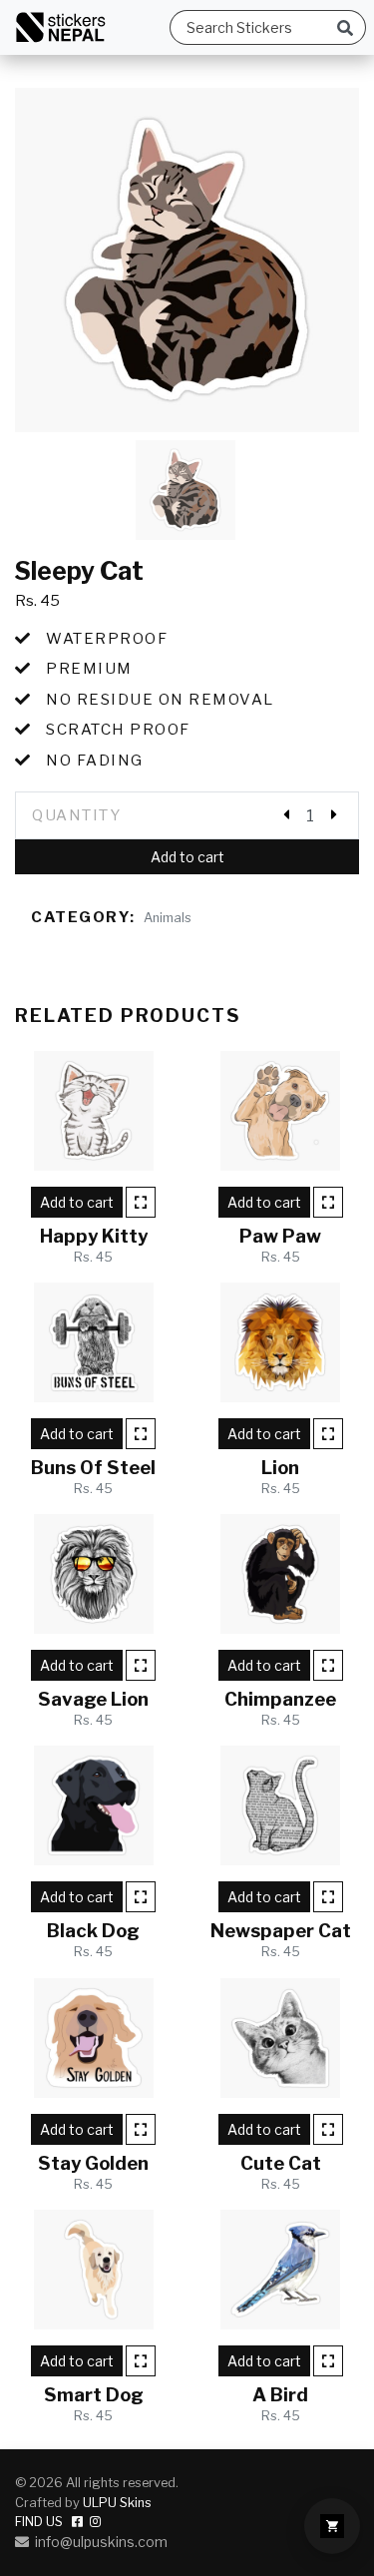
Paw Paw (280, 1236)
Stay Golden (93, 2163)
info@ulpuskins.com (98, 2542)
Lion (280, 1468)
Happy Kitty (94, 1236)
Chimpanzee (280, 1699)
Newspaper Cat (281, 1931)
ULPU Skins (117, 2503)
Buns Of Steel (93, 1468)
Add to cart (187, 857)
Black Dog (93, 1931)
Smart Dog (94, 2395)
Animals (168, 918)
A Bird (280, 2395)
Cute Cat (281, 2163)
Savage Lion (93, 1699)
